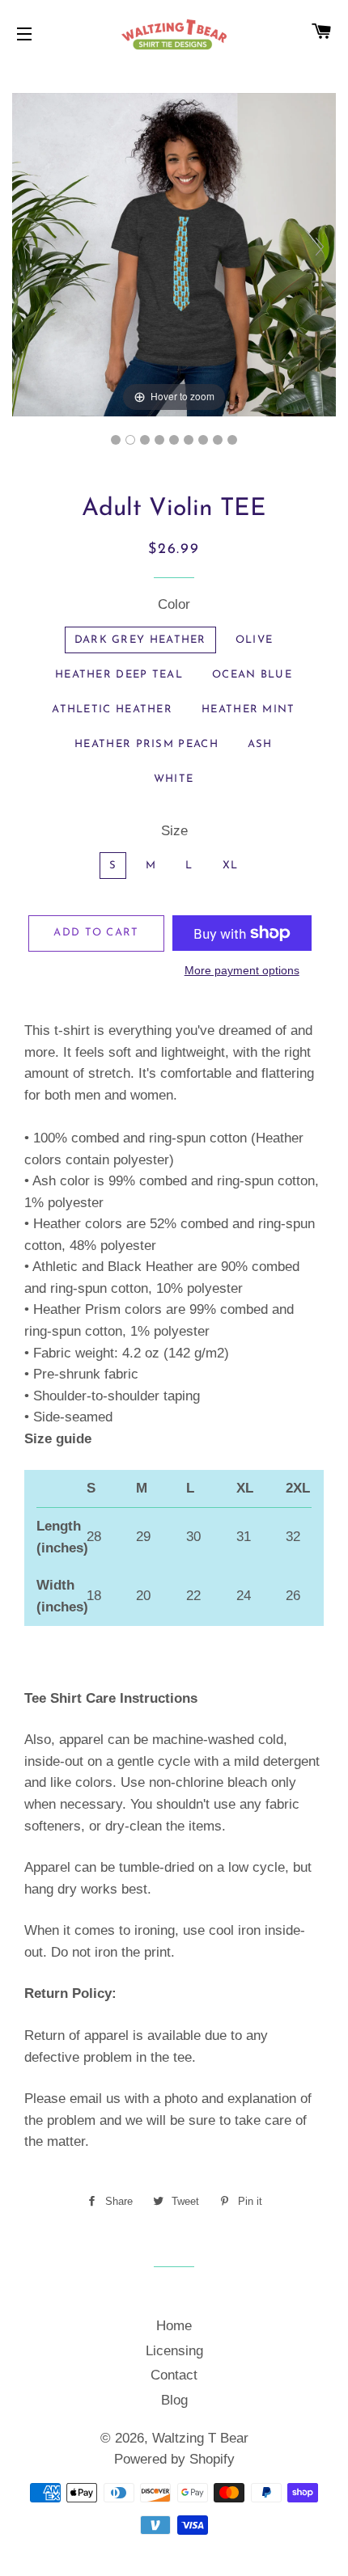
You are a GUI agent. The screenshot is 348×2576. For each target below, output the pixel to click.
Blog (174, 2400)
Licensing (174, 2351)
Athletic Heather (112, 709)
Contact (174, 2375)
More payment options (242, 970)
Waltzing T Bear (200, 2438)
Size (174, 831)
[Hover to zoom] (174, 253)
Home (174, 2326)
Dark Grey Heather (140, 640)
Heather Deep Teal (119, 675)
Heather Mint (248, 709)
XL (231, 866)
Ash (260, 744)
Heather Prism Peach (146, 744)
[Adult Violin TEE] (116, 440)
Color (174, 604)
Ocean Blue (252, 675)
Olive (255, 640)
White (174, 779)
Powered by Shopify (174, 2459)
